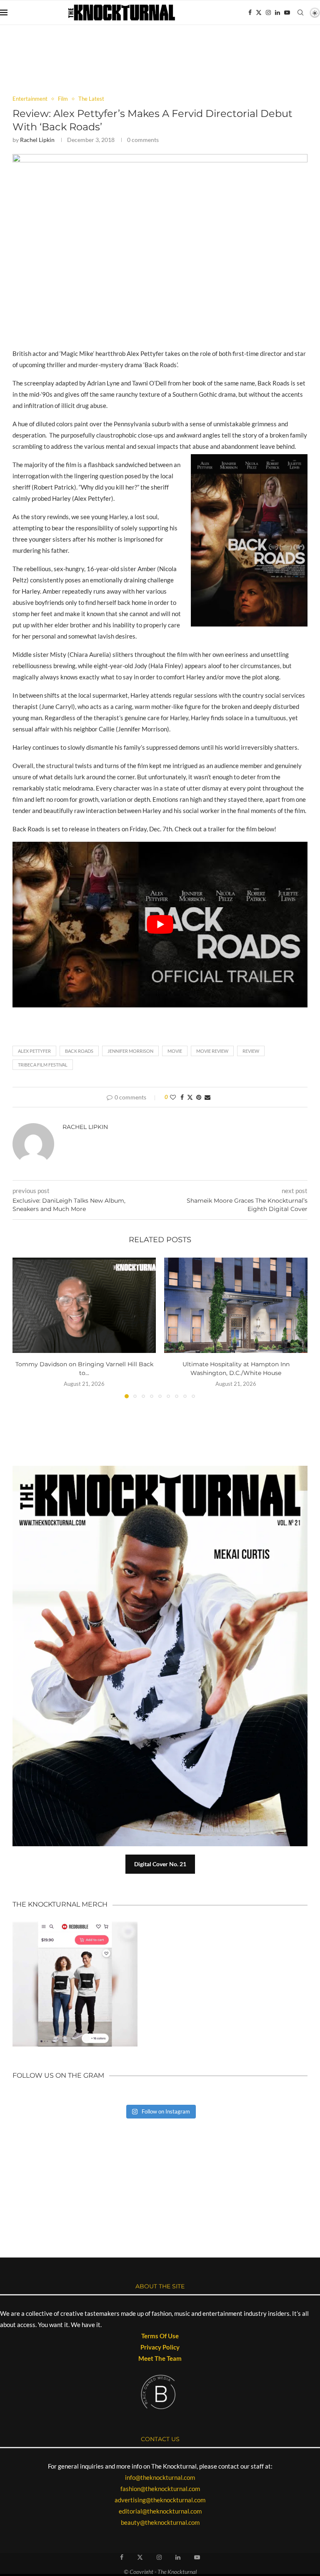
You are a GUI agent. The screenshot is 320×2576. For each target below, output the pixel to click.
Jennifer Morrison (130, 1051)
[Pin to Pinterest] (199, 1097)
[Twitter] (259, 12)
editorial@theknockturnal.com (160, 2511)
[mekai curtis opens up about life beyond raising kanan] (164, 1469)
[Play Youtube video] (160, 925)
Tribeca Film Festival (43, 1065)
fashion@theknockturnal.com (160, 2489)
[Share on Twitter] (190, 1097)
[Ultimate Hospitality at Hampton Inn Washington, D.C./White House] (236, 1305)
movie (175, 1051)
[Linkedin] (277, 12)
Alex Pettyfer (34, 1051)
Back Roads (79, 1051)
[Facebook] (250, 12)
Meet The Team (160, 2358)
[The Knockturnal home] (160, 2158)
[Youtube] (287, 12)
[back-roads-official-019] (160, 158)
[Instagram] (268, 12)
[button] (24, 1328)
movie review (212, 1051)
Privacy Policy (160, 2347)
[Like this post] (173, 1097)
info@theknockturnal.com (160, 2477)
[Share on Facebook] (182, 1097)
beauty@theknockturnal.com (160, 2522)
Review (251, 1051)
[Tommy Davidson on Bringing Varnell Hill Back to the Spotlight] (84, 1305)
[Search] (300, 12)
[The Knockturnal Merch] (75, 1925)
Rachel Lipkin (37, 140)
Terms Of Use (160, 2336)
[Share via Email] (207, 1097)
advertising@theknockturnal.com (160, 2500)
